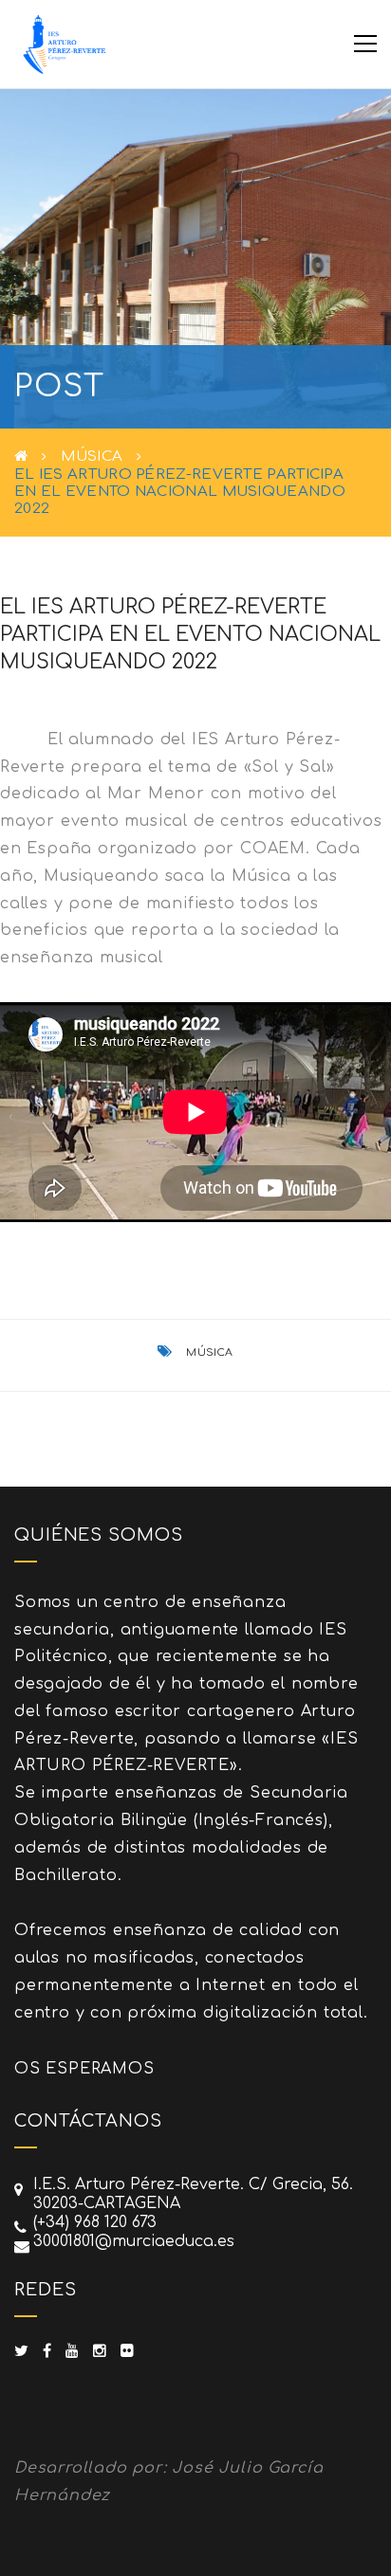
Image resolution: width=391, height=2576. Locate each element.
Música (92, 457)
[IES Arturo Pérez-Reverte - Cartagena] (63, 44)
